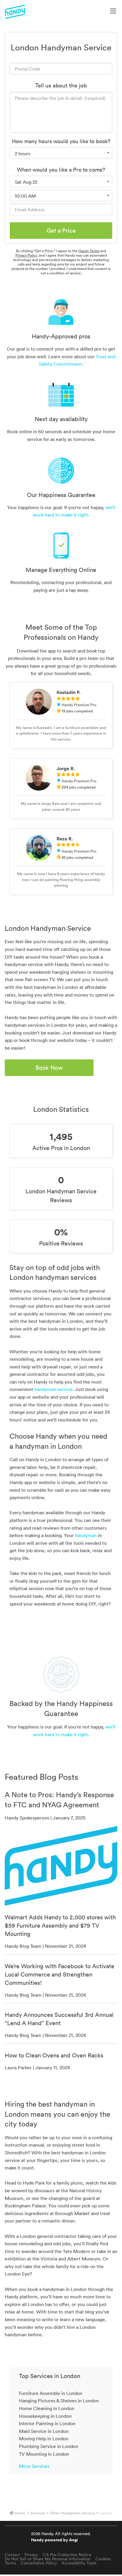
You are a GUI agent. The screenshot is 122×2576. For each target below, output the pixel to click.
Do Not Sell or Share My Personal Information (48, 2559)
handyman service (53, 1389)
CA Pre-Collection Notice (67, 2555)
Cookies (103, 2559)
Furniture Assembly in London (51, 2393)
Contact (12, 2555)
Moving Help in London (44, 2439)
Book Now (49, 1068)
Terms (10, 2563)
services (38, 2513)
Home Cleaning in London (47, 2408)
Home (20, 2513)
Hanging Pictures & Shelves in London (59, 2401)
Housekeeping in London (45, 2416)
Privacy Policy (26, 255)
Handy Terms (89, 251)
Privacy (31, 2555)
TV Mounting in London (44, 2454)
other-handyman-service (72, 2513)
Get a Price (61, 231)
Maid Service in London (44, 2431)
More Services (34, 2466)
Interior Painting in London (47, 2423)
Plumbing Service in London (49, 2446)
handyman (86, 1535)
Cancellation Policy (39, 2563)
